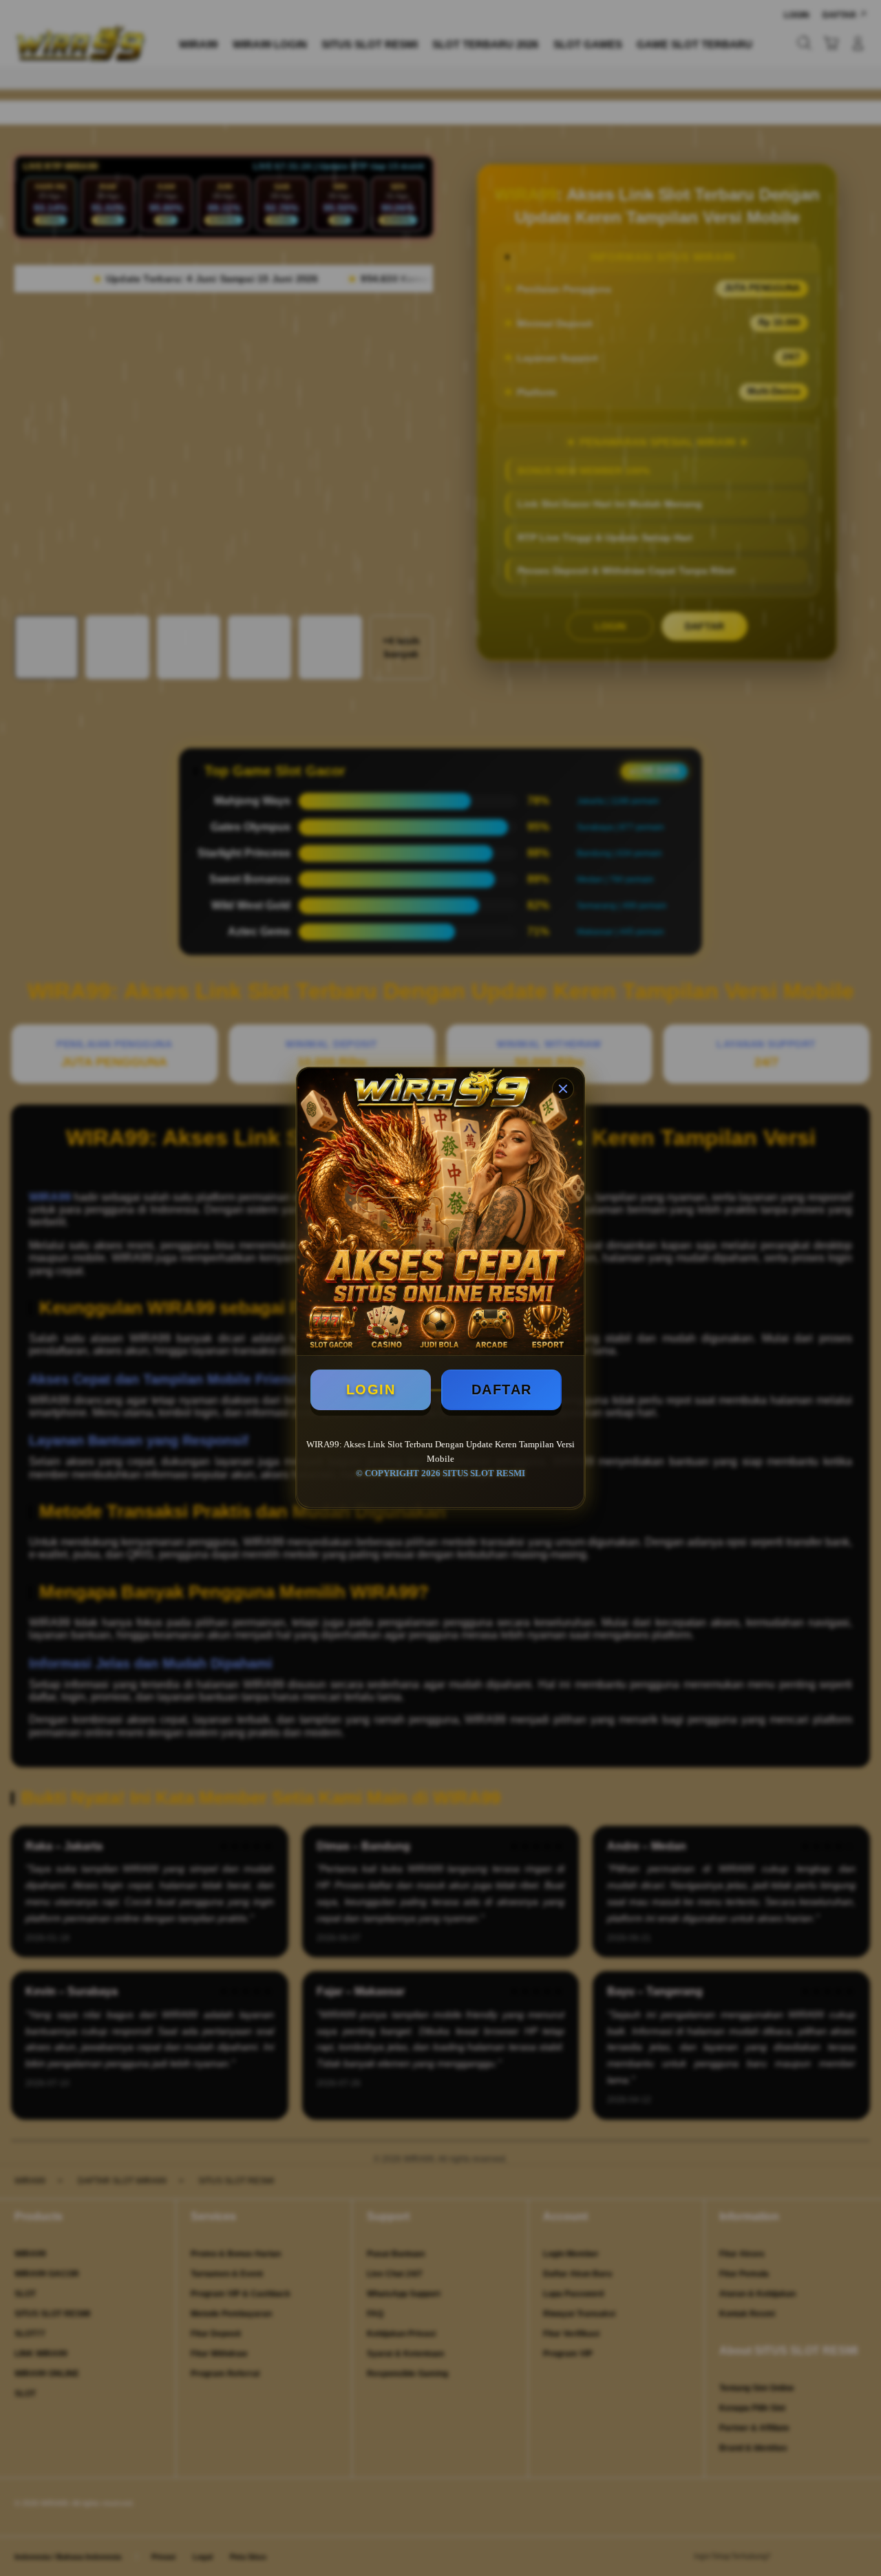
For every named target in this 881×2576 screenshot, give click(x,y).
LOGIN (371, 1390)
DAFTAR (502, 1390)
